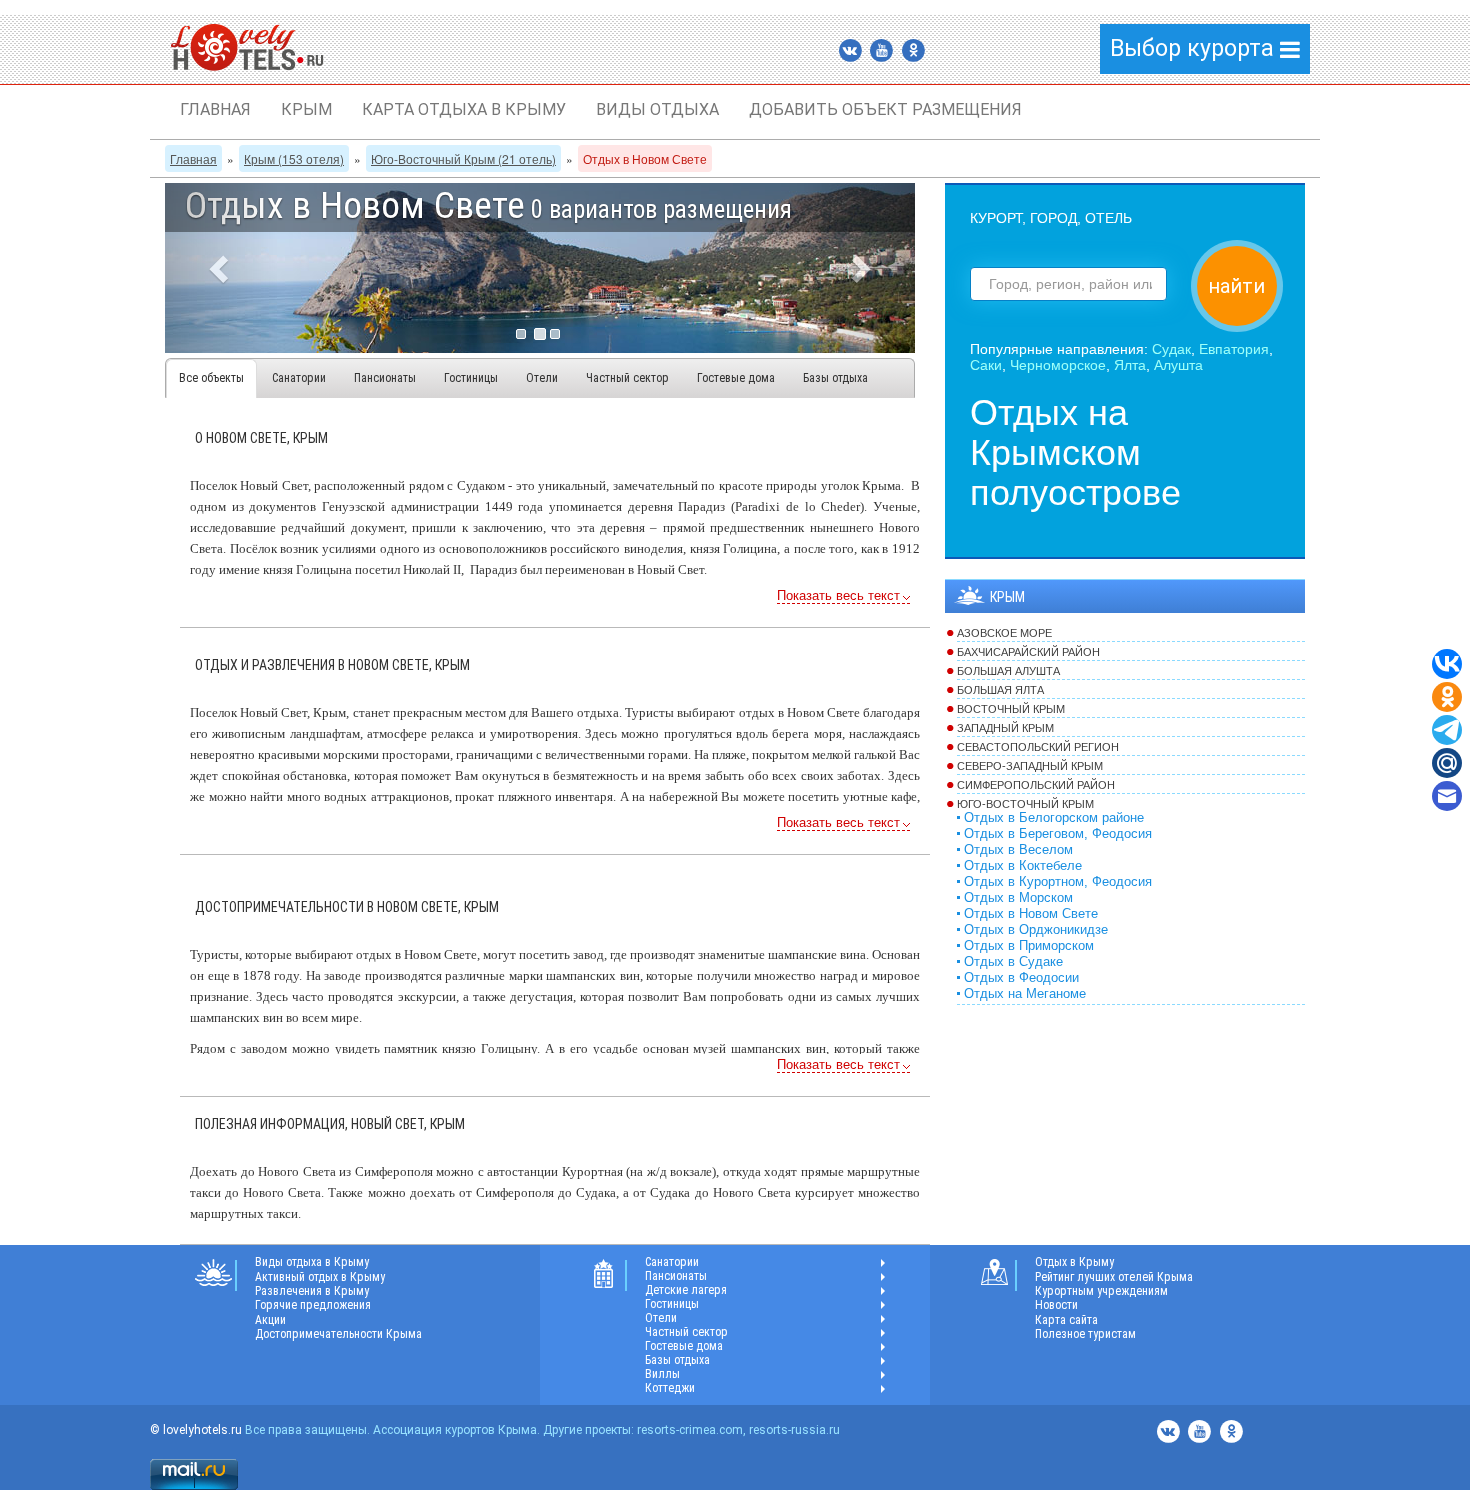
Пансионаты (385, 378)
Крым (306, 109)
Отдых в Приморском (1029, 946)
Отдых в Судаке (1013, 962)
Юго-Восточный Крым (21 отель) (463, 158)
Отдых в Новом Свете (1031, 914)
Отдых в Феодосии (1021, 978)
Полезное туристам (1085, 1334)
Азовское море (1004, 633)
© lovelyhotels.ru (196, 1430)
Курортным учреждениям (1101, 1291)
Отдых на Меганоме (1025, 994)
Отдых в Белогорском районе (1054, 818)
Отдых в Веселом (1018, 850)
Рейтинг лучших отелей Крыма (1114, 1277)
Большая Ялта (1000, 690)
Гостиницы (471, 378)
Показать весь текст (838, 596)
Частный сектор (627, 378)
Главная (215, 109)
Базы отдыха (835, 378)
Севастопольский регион (1038, 747)
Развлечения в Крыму (312, 1291)
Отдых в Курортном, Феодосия (1058, 882)
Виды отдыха (657, 109)
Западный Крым (1005, 728)
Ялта (1130, 365)
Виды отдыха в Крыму (312, 1262)
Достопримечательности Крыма (338, 1334)
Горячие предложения (313, 1305)
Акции (270, 1320)
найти (1236, 286)
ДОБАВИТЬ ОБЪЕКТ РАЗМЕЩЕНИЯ (885, 109)
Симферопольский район (1036, 785)
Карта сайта (1066, 1320)
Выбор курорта (1195, 48)
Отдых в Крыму (1074, 1262)
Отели (542, 378)
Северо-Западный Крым (1030, 766)
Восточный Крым (1011, 709)
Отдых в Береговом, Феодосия (1058, 834)
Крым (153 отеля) (294, 158)
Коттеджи (670, 1388)
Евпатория (1234, 349)
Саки (986, 365)
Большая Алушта (1008, 671)
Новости (1056, 1305)
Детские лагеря (686, 1290)
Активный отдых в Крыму (320, 1277)
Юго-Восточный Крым (1025, 804)
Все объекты (211, 378)
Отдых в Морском (1018, 898)
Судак (1171, 349)
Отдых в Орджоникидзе (1036, 930)
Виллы (662, 1374)
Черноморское (1058, 365)
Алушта (1178, 365)
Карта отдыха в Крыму (464, 109)
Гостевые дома (736, 378)
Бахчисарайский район (1028, 652)
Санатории (299, 378)
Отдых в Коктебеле (1023, 866)
